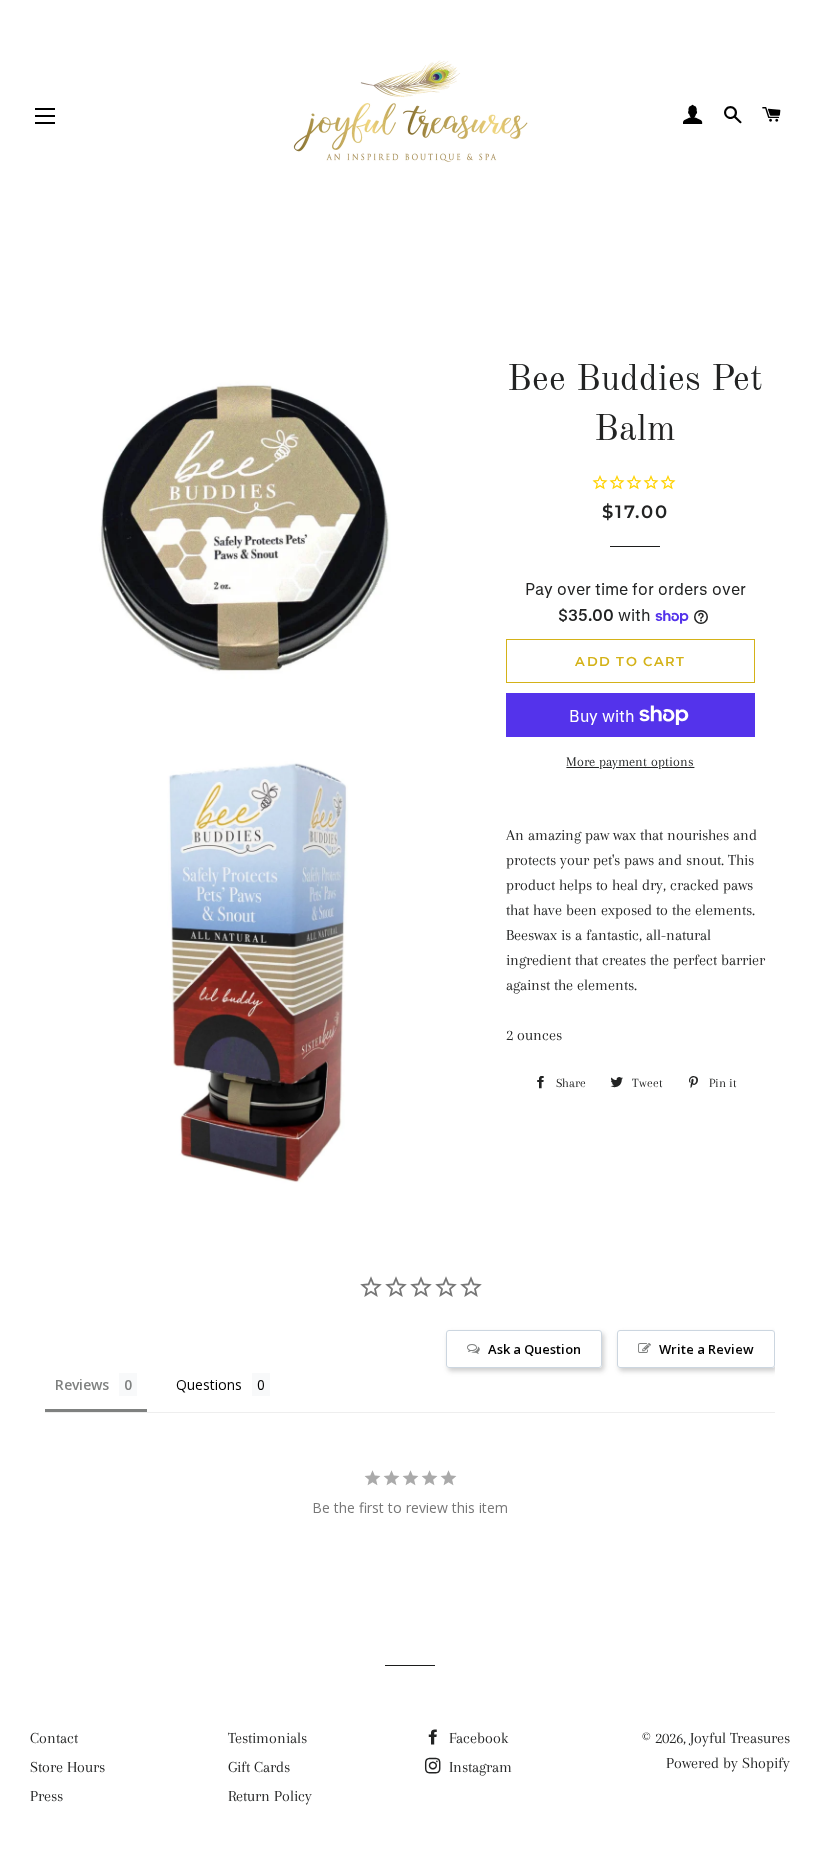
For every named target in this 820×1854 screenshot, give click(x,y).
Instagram (478, 1767)
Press (46, 1796)
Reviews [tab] (82, 1384)
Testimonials (267, 1738)
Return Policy (270, 1796)
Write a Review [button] (706, 1349)
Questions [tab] (209, 1384)
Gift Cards (259, 1767)
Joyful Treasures (740, 1738)
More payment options (630, 761)
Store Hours (67, 1767)
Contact (54, 1738)
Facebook (476, 1738)
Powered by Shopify (728, 1763)
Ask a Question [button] (534, 1349)
